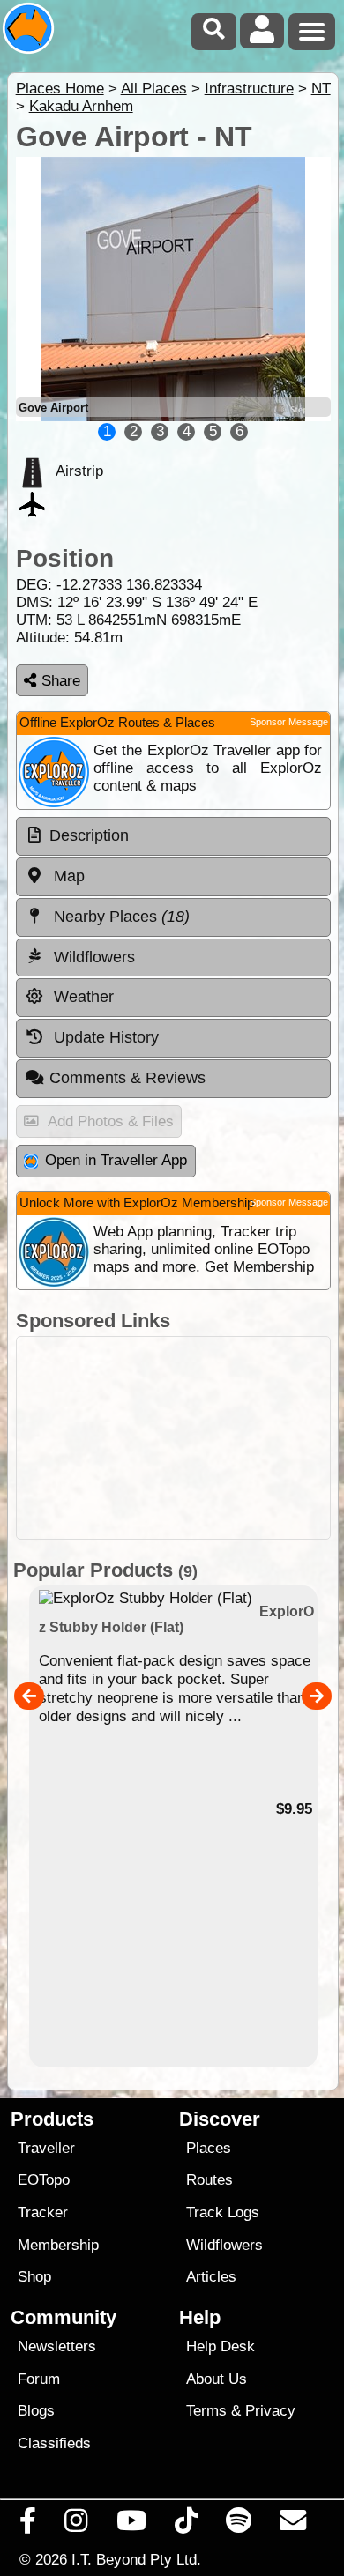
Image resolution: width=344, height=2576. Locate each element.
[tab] (173, 836)
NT (321, 89)
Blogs (36, 2411)
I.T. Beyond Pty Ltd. (136, 2559)
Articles (211, 2277)
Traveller (46, 2148)
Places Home (60, 89)
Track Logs (223, 2212)
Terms (206, 2411)
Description (89, 835)
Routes (209, 2180)
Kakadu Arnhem (81, 106)
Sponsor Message (289, 722)
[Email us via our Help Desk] (293, 2525)
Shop (34, 2277)
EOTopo (44, 2180)
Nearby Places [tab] (120, 917)
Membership (58, 2245)
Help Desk (221, 2346)
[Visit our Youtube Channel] (131, 2525)
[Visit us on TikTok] (186, 2525)
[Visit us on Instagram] (76, 2525)
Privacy (270, 2411)
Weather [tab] (82, 997)
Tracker (43, 2212)
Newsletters (57, 2346)
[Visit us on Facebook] (28, 2525)
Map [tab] (67, 876)
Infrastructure (249, 89)
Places (209, 2148)
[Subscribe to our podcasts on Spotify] (239, 2525)
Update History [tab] (104, 1037)
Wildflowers (224, 2245)
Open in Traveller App (116, 1160)
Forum (39, 2379)
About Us (217, 2379)
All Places (154, 89)
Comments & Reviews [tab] (127, 1078)
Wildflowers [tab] (92, 957)
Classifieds (54, 2443)
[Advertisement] (173, 1438)
